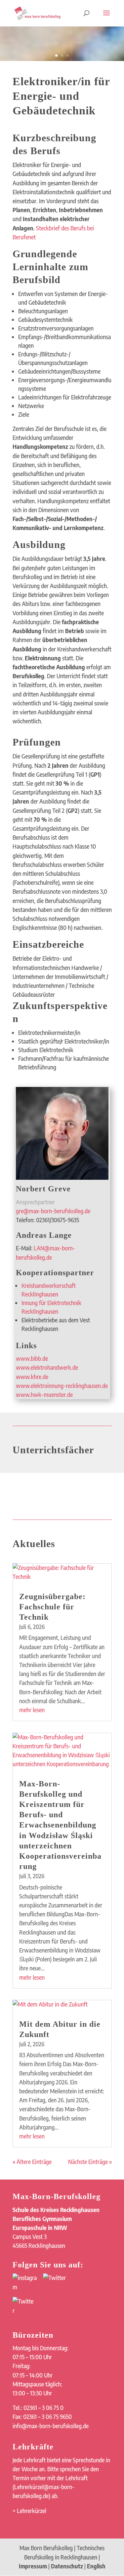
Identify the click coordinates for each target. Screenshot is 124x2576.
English (96, 2566)
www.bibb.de (32, 1358)
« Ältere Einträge (32, 2162)
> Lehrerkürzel (29, 2511)
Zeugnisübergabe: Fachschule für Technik (52, 1607)
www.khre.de (32, 1377)
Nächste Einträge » (90, 2162)
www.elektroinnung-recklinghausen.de (62, 1386)
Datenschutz (67, 2566)
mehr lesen (32, 1710)
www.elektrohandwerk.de (47, 1367)
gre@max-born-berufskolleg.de (53, 1211)
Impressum (33, 2566)
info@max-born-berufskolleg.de (51, 2426)
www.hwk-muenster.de (44, 1395)
